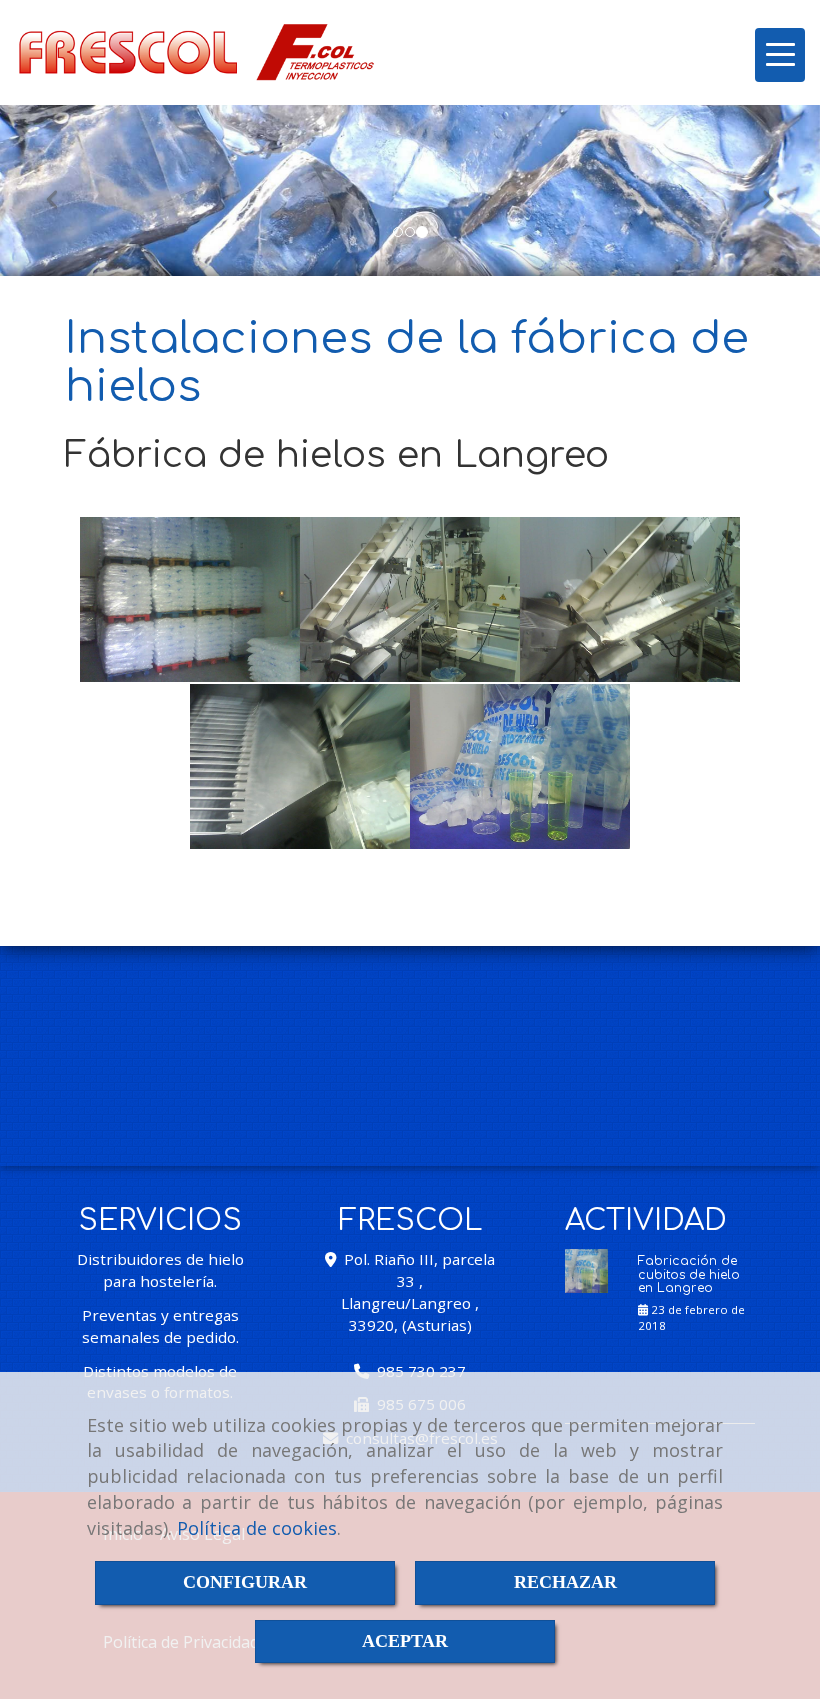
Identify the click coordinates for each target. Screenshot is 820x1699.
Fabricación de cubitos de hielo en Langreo (689, 1274)
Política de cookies (257, 1528)
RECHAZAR (565, 1582)
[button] (61, 190)
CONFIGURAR (245, 1582)
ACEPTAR (405, 1641)
